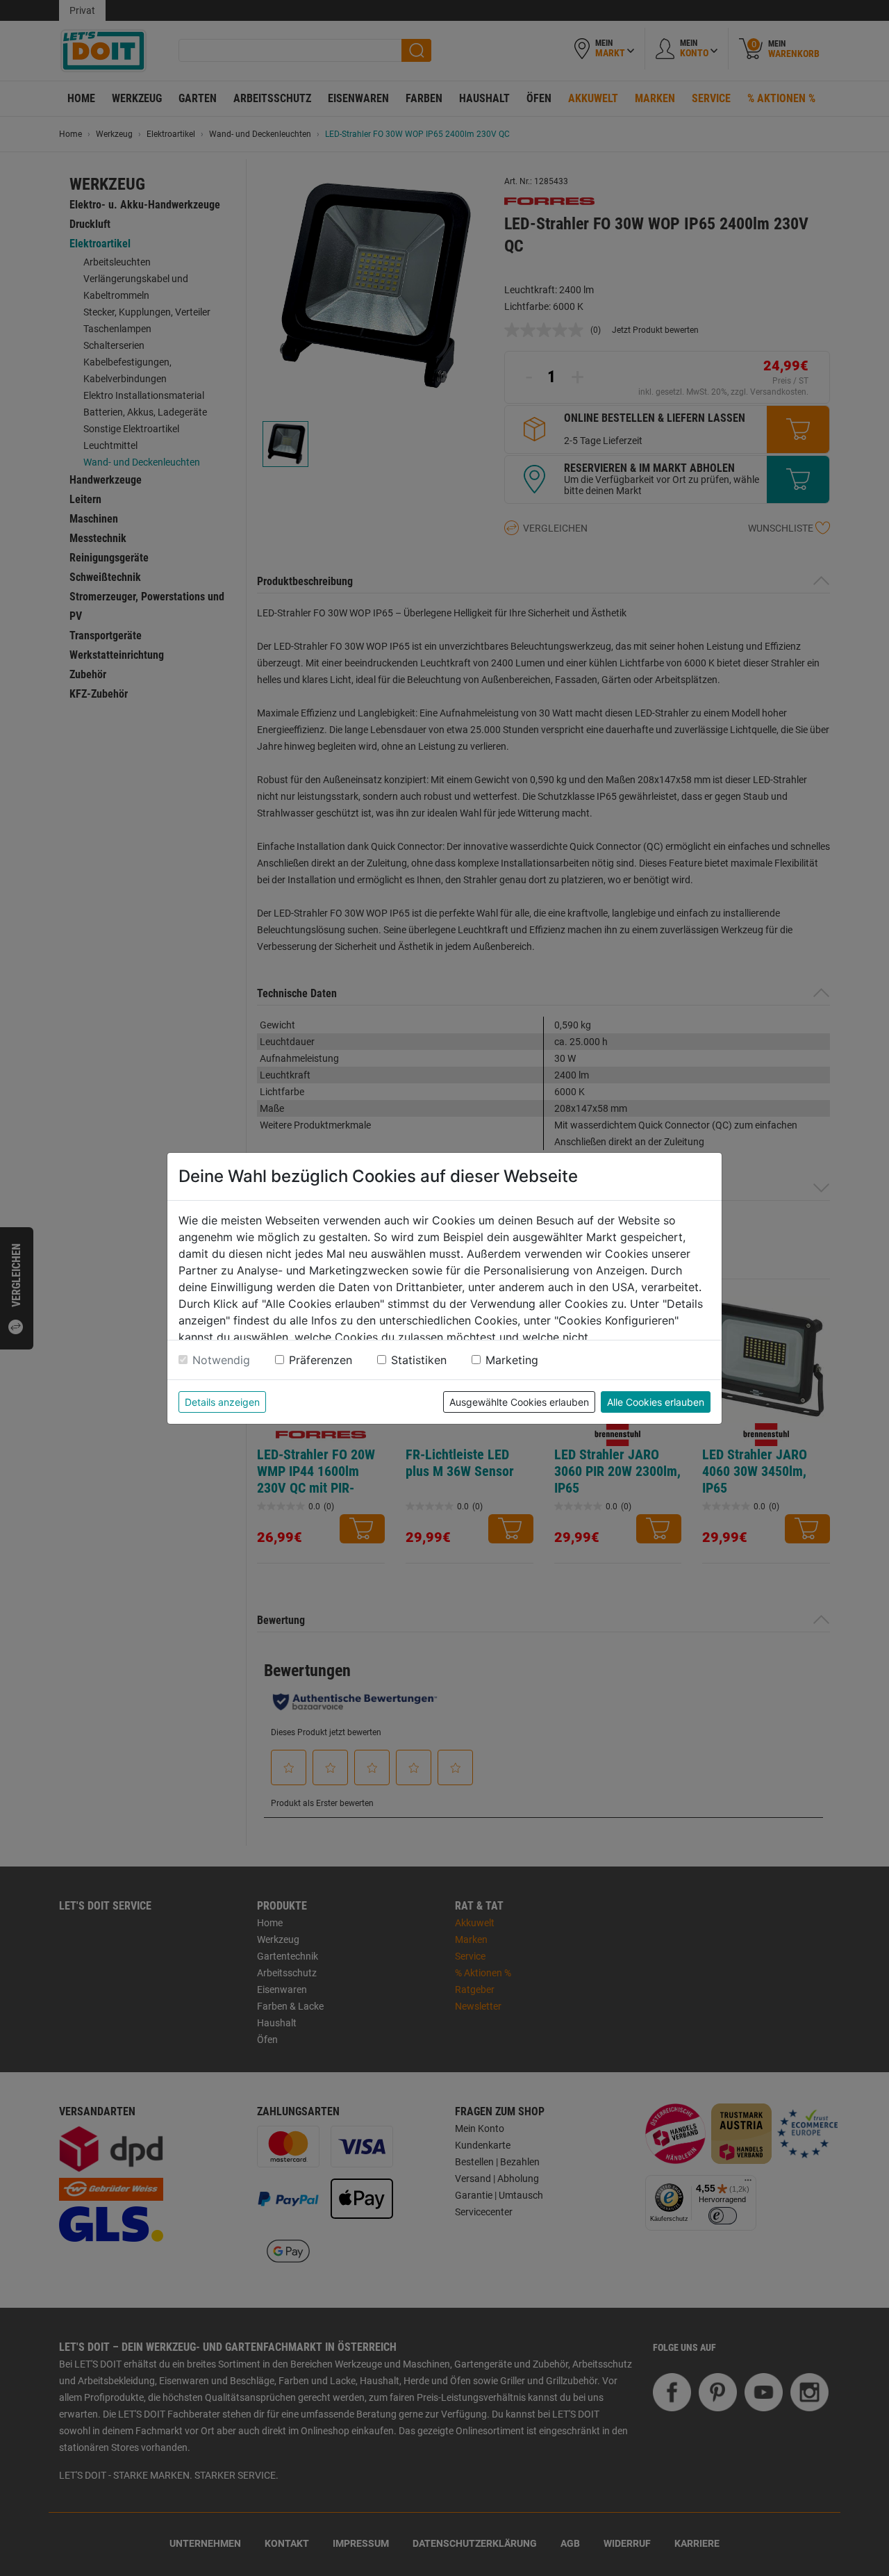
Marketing (512, 1360)
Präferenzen (321, 1360)
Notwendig (221, 1360)
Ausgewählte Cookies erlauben (519, 1402)
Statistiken (419, 1360)
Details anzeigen (222, 1402)
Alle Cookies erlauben (656, 1402)
